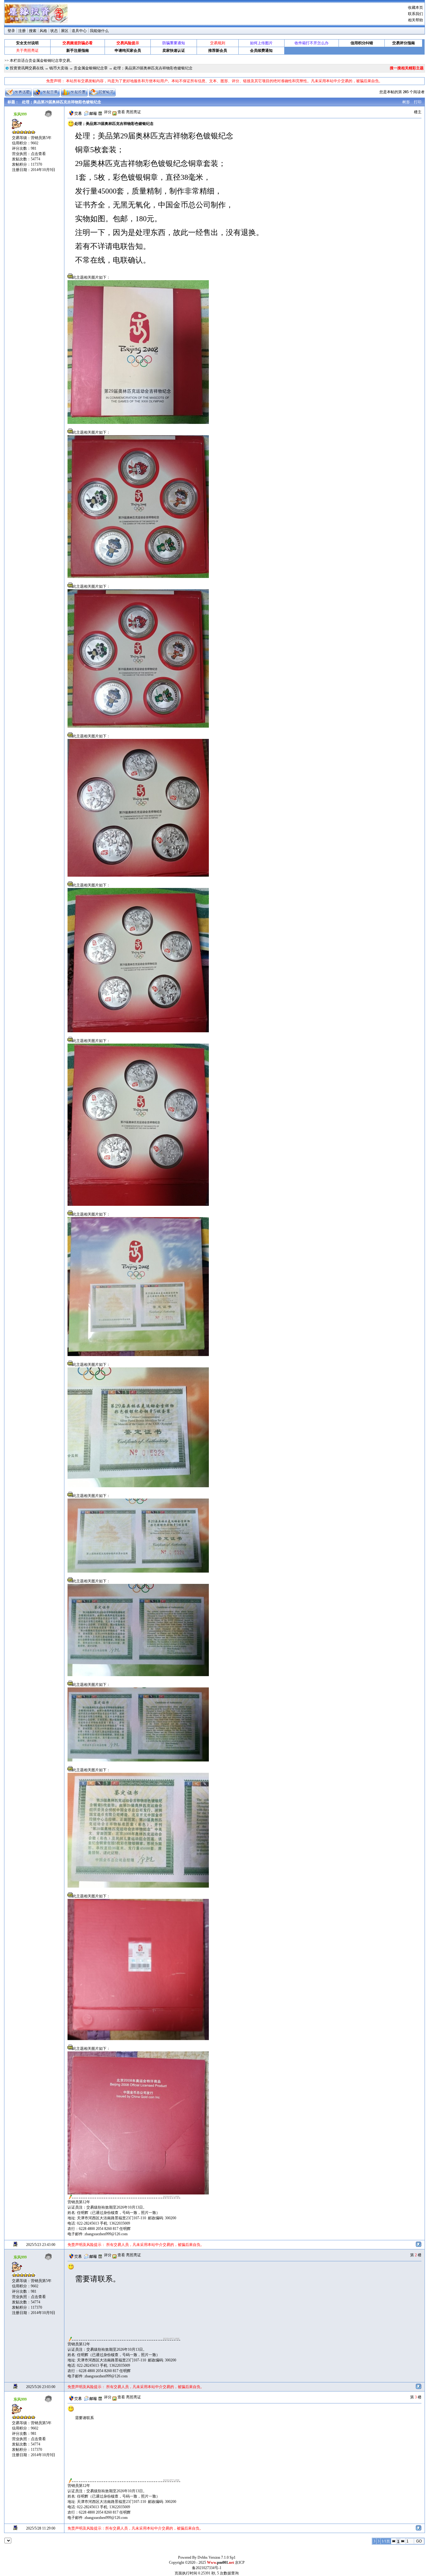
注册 (22, 31)
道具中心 (79, 31)
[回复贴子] (102, 92)
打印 (418, 102)
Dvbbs (203, 2557)
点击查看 (38, 154)
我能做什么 (99, 31)
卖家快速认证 (174, 51)
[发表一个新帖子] (18, 92)
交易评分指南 (404, 43)
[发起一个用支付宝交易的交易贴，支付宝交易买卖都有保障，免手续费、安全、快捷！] (46, 92)
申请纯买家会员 (128, 51)
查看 (121, 112)
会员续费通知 (261, 51)
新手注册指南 (78, 51)
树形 (406, 102)
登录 (11, 31)
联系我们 (415, 14)
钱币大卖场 (59, 68)
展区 (65, 31)
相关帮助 (415, 20)
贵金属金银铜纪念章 (91, 68)
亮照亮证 (133, 112)
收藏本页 (415, 8)
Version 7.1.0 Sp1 (222, 2557)
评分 (108, 112)
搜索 (33, 31)
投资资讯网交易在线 (27, 68)
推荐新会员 (218, 51)
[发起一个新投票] (74, 92)
